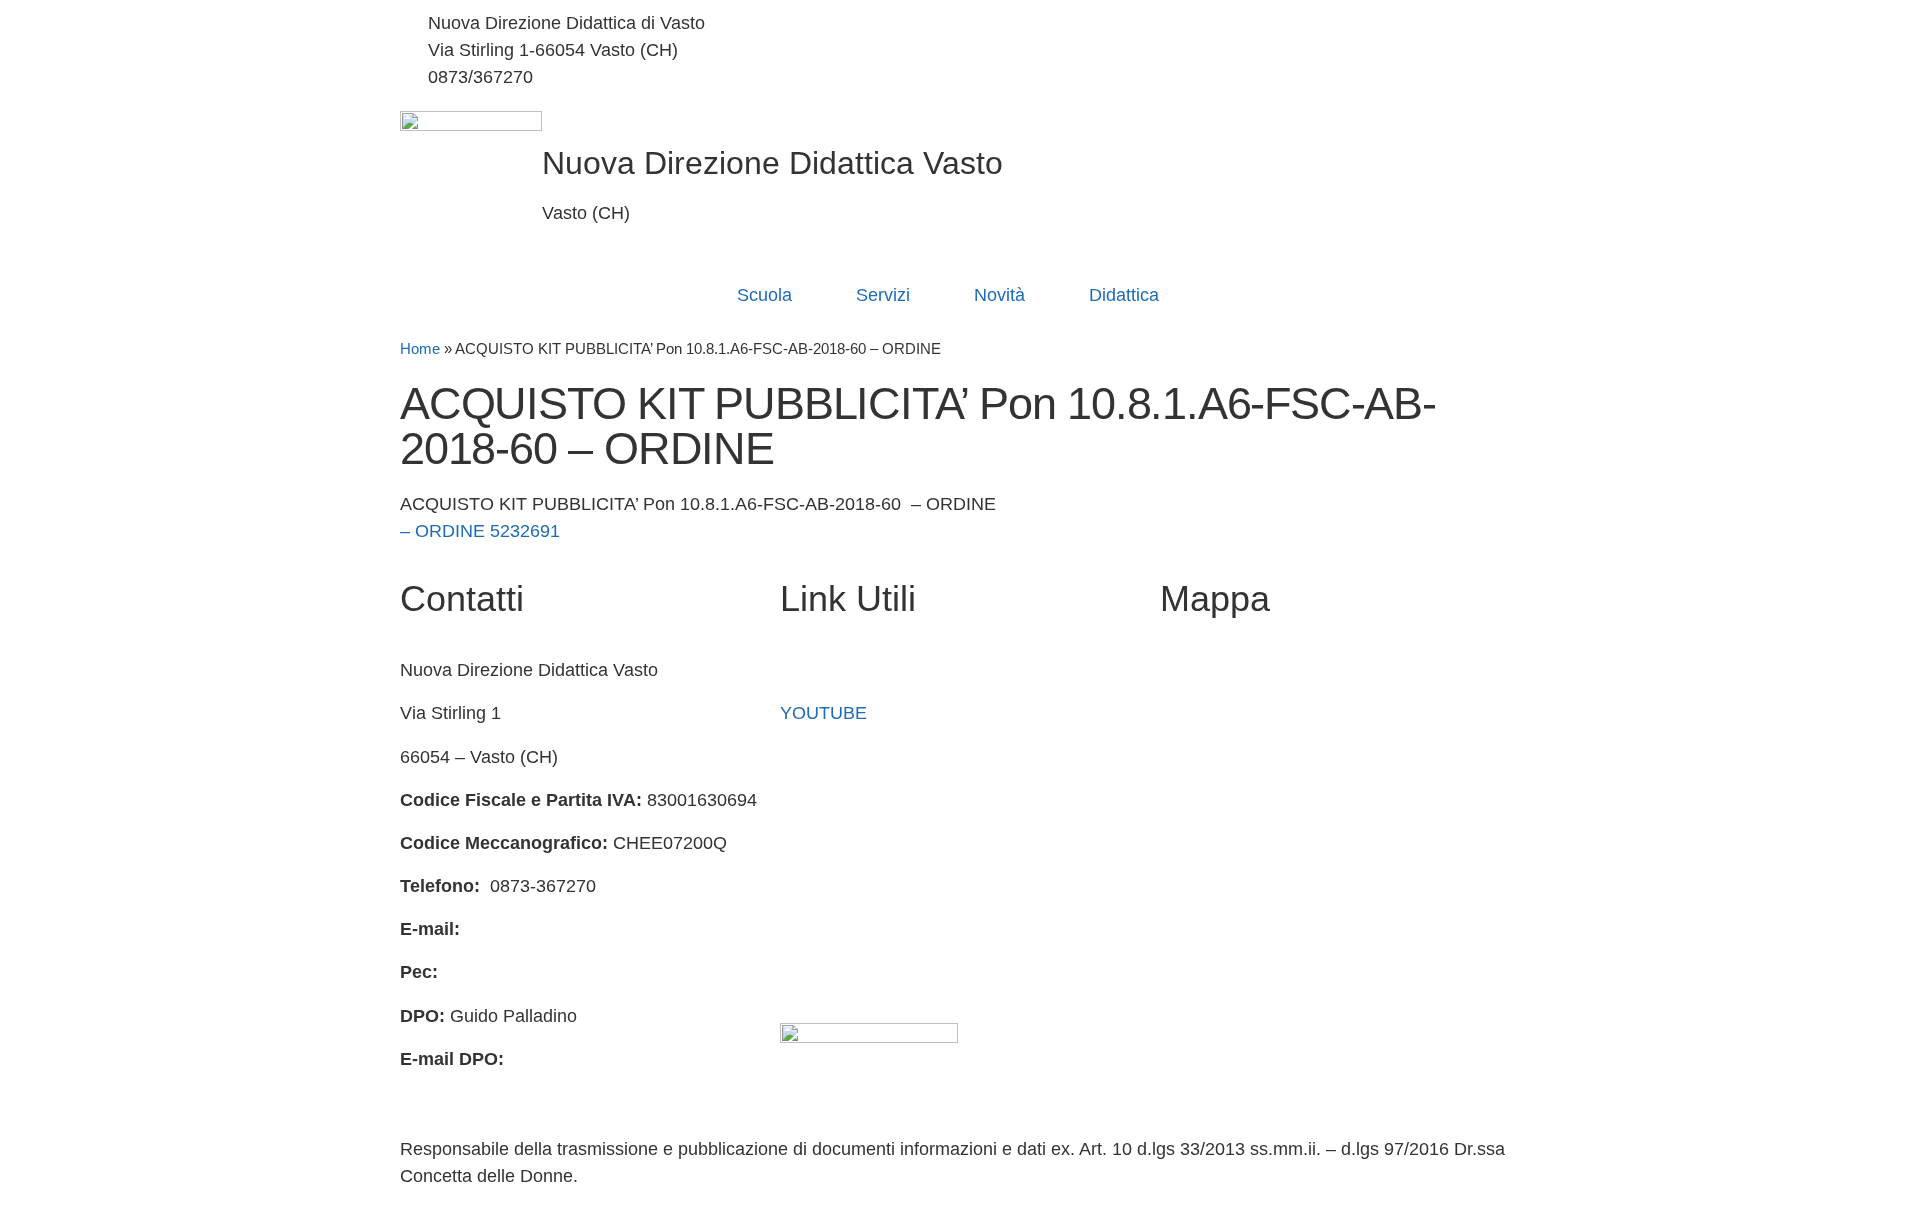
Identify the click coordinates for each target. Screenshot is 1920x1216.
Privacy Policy (836, 886)
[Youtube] (1245, 77)
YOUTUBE (823, 713)
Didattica (1124, 295)
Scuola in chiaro (844, 800)
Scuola (764, 295)
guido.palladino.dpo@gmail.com (528, 1086)
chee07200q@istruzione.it (825, 50)
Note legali (822, 972)
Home (420, 348)
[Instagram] (1245, 50)
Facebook (819, 670)
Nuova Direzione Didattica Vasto (772, 163)
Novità (999, 295)
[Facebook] (1245, 23)
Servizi (883, 295)
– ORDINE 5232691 (480, 531)
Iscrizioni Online (843, 757)
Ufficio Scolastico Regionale (891, 843)
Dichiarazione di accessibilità (895, 929)
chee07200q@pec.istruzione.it (564, 972)
